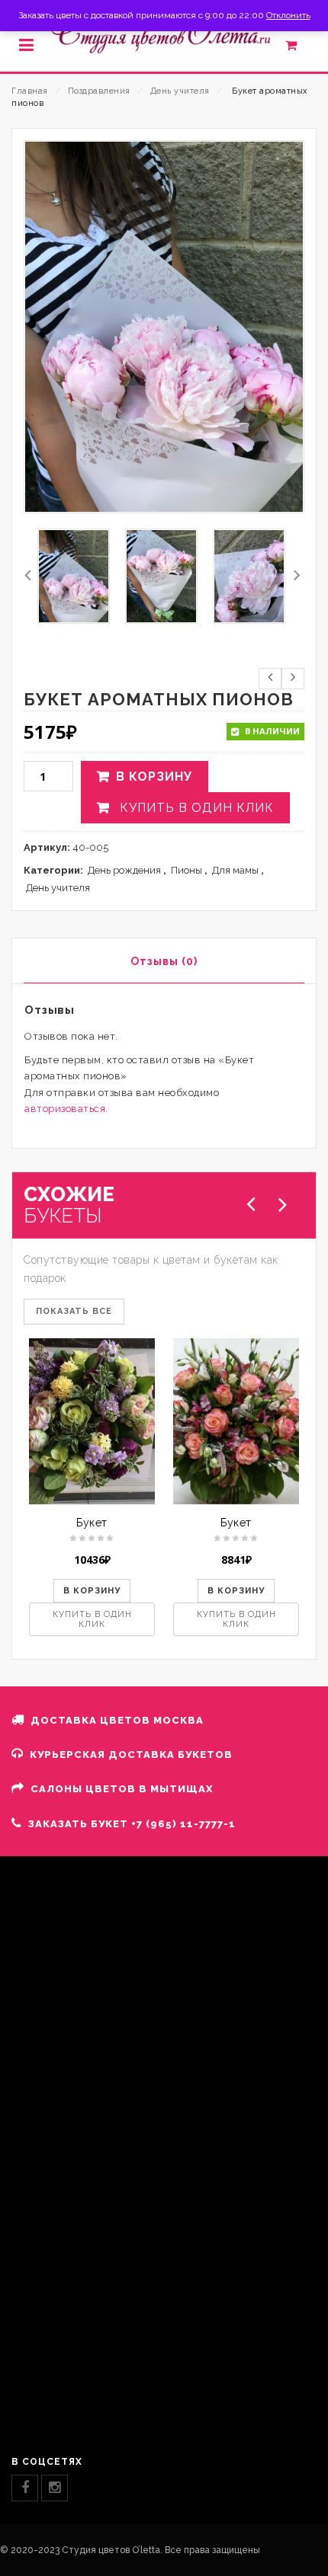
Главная (30, 91)
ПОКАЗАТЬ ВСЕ (74, 1311)
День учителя (180, 91)
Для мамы (235, 870)
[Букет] (92, 1421)
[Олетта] (164, 35)
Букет (92, 1523)
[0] (299, 49)
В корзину (154, 777)
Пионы (187, 870)
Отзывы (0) (164, 961)
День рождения (124, 870)
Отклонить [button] (288, 15)
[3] (249, 576)
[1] (74, 576)
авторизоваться (65, 1109)
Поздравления (99, 91)
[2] (161, 576)
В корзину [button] (92, 1591)
